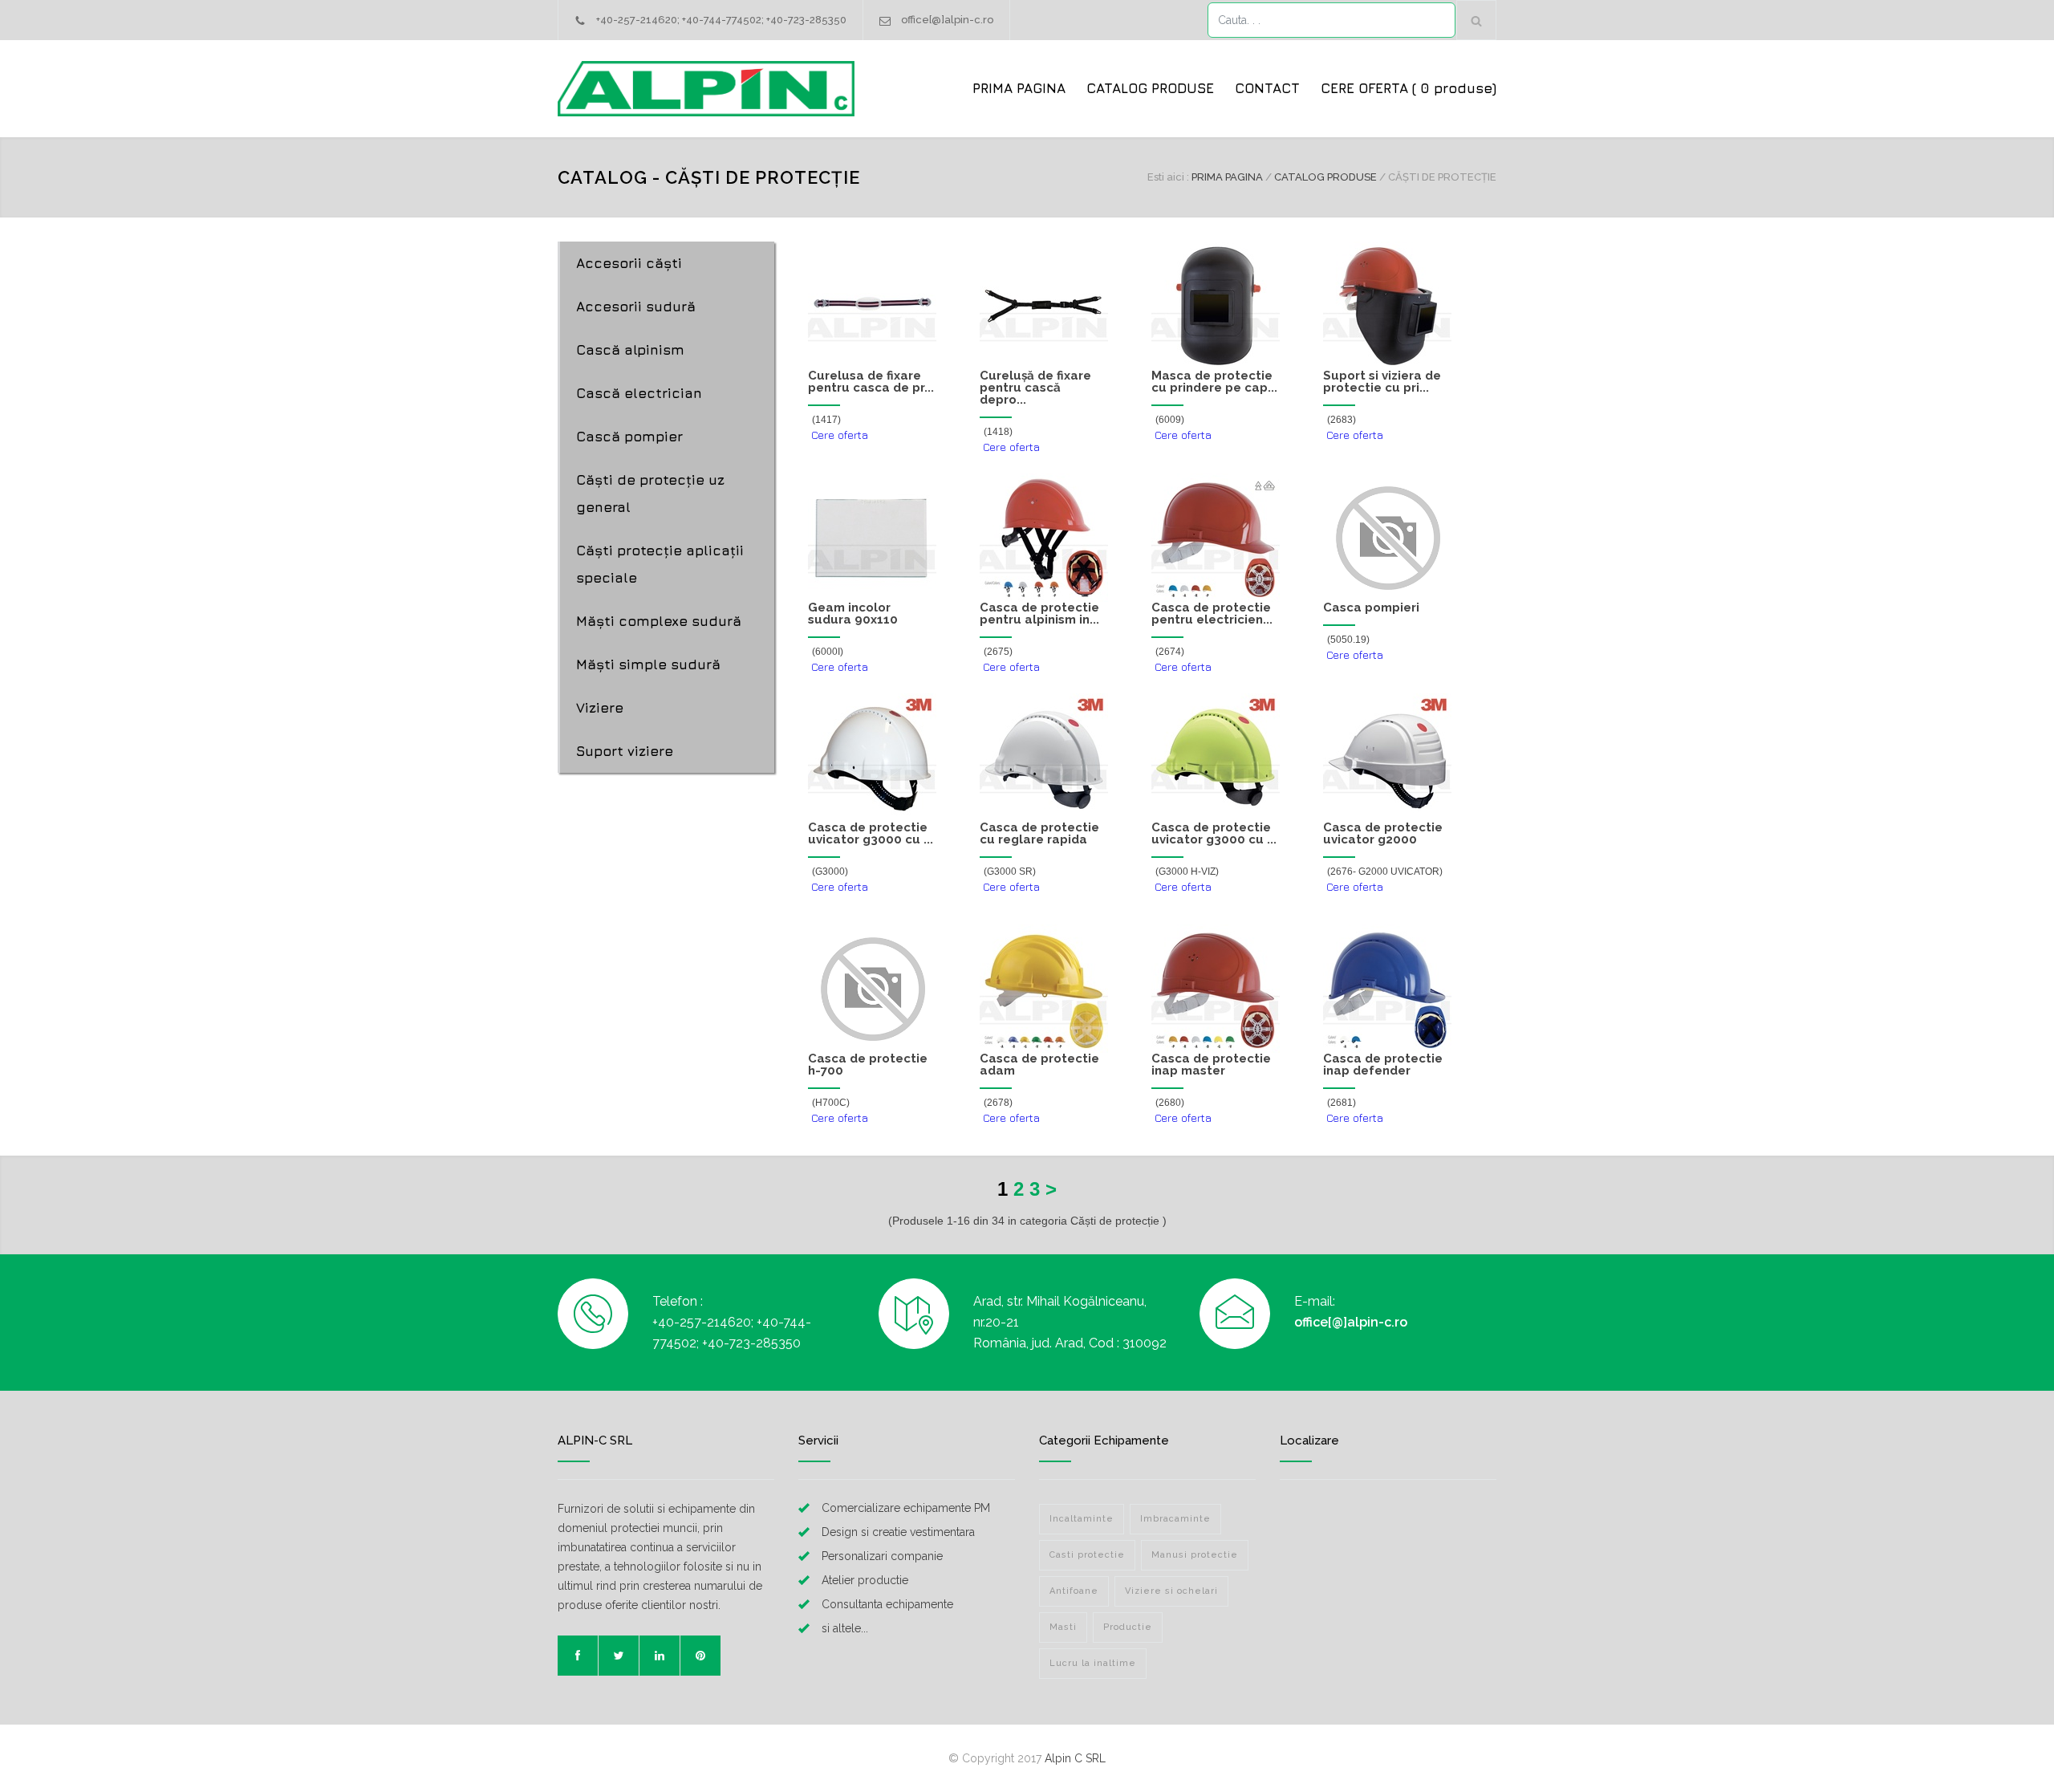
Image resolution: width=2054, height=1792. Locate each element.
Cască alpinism (630, 350)
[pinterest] (700, 1656)
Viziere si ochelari (1171, 1591)
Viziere (600, 708)
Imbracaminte (1175, 1519)
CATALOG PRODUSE (1150, 88)
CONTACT (1267, 88)
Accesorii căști (629, 263)
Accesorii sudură (636, 307)
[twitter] (619, 1656)
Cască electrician (639, 393)
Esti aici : (1168, 177)
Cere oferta (838, 435)
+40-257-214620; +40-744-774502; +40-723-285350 (721, 20)
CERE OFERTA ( (1409, 88)
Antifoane (1074, 1591)
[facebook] (578, 1656)
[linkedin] (660, 1656)
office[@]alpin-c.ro (947, 20)
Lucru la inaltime (1093, 1663)
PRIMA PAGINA (1019, 88)
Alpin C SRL (1075, 1758)
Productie (1128, 1627)
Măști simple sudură (648, 664)
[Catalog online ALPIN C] (706, 89)
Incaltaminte (1082, 1519)
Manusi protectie (1195, 1555)
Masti (1063, 1627)
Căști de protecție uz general (650, 494)
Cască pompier (629, 437)
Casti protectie (1087, 1555)
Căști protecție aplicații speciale (660, 564)
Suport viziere (625, 751)
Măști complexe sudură (659, 621)
